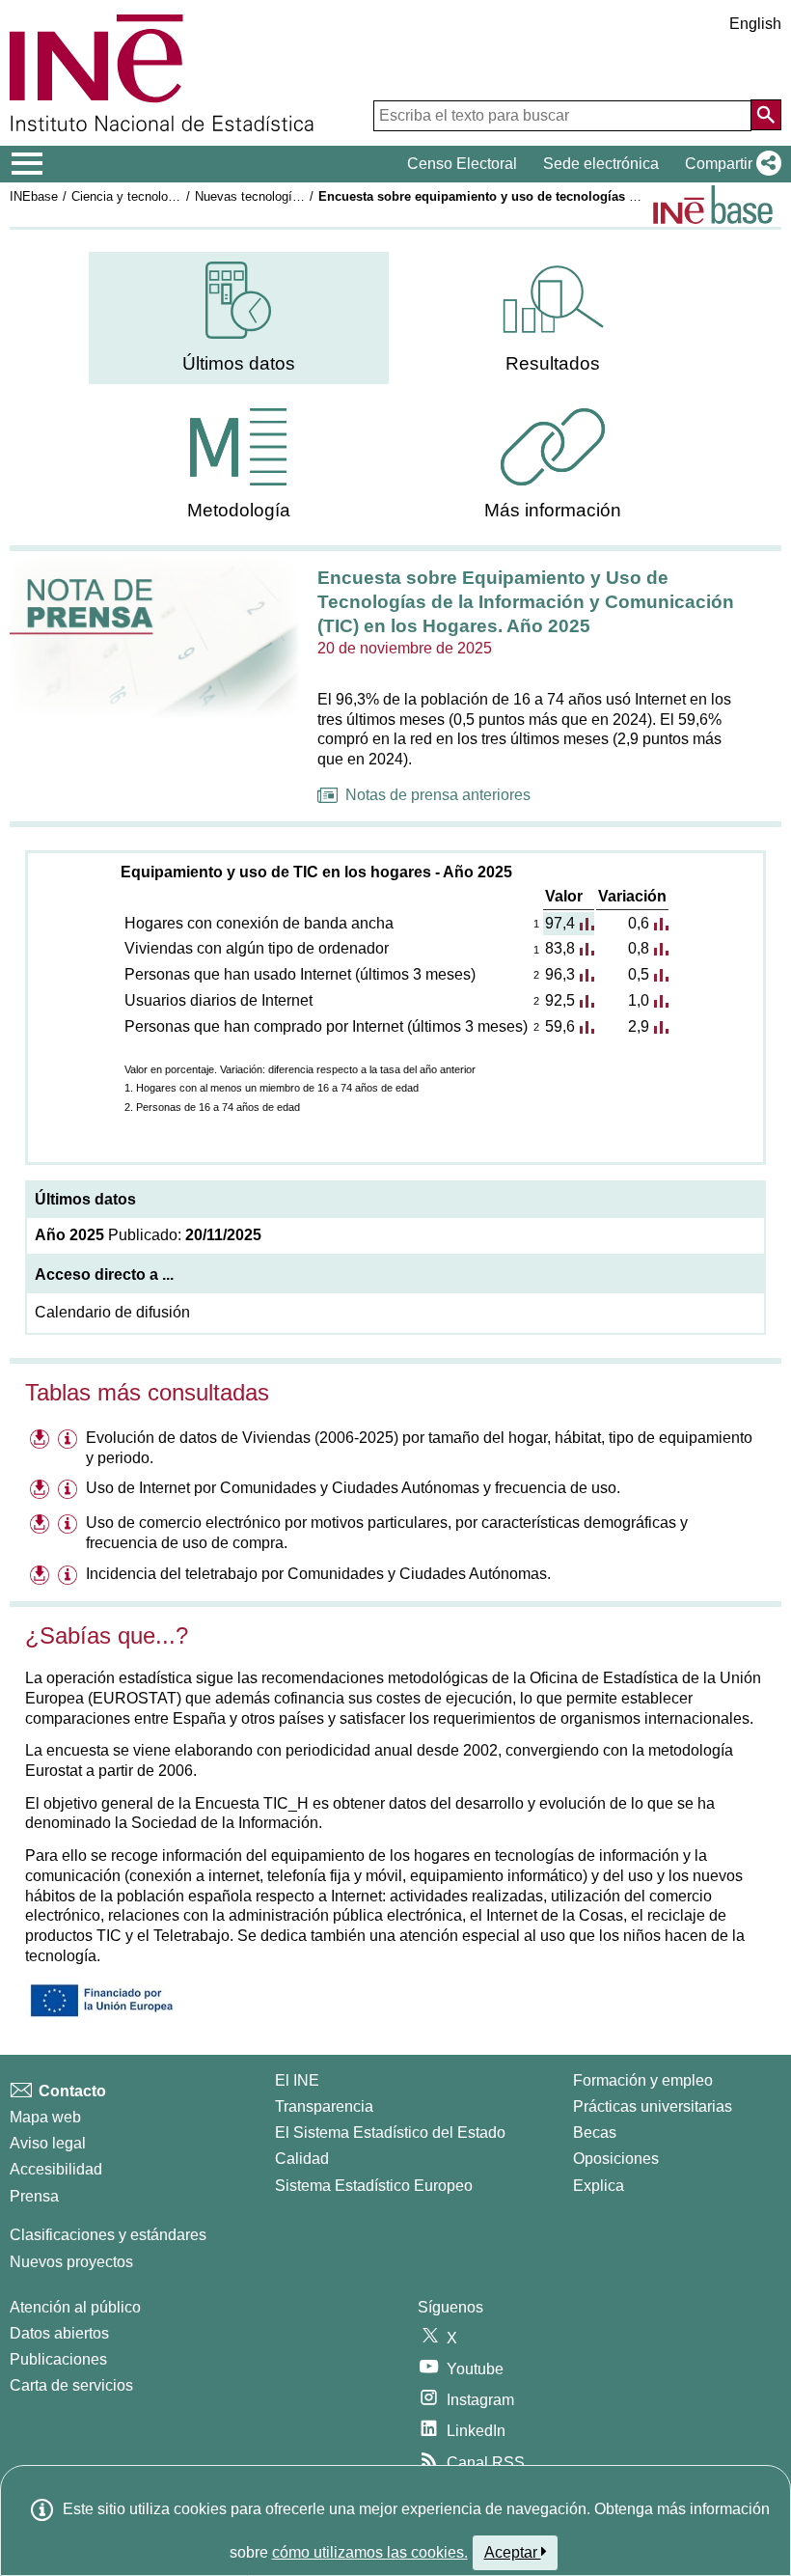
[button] (729, 164)
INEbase (34, 196)
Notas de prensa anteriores (438, 795)
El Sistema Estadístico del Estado (390, 2133)
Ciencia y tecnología (128, 196)
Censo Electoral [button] (462, 164)
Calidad (302, 2159)
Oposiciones (616, 2159)
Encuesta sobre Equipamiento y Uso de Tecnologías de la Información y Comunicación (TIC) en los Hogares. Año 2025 (526, 602)
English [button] (755, 24)
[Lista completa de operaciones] (713, 205)
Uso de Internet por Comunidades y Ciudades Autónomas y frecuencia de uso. (353, 1488)
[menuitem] (239, 318)
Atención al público (75, 2307)
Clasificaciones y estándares (108, 2235)
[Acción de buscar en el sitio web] (766, 115)
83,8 (560, 948)
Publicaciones (58, 2359)
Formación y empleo (643, 2080)
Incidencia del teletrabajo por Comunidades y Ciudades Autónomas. (318, 1574)
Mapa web (45, 2117)
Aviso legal (48, 2143)
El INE (297, 2080)
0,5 (639, 974)
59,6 (560, 1026)
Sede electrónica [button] (601, 164)
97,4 (560, 923)
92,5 (560, 1000)
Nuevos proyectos (71, 2262)
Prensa (34, 2196)
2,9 (639, 1026)
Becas (595, 2133)
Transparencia (324, 2106)
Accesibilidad (56, 2169)
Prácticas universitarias (653, 2106)
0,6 (639, 923)
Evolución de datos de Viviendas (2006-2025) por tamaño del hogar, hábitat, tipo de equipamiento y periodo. (419, 1448)
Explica (599, 2186)
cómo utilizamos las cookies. (370, 2552)
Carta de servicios (71, 2385)
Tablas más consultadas (147, 1392)
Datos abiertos (59, 2333)
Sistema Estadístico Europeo (374, 2186)
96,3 (560, 974)
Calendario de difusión (112, 1312)
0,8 (639, 948)
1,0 (639, 1000)
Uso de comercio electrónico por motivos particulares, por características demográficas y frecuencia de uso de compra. (387, 1533)
